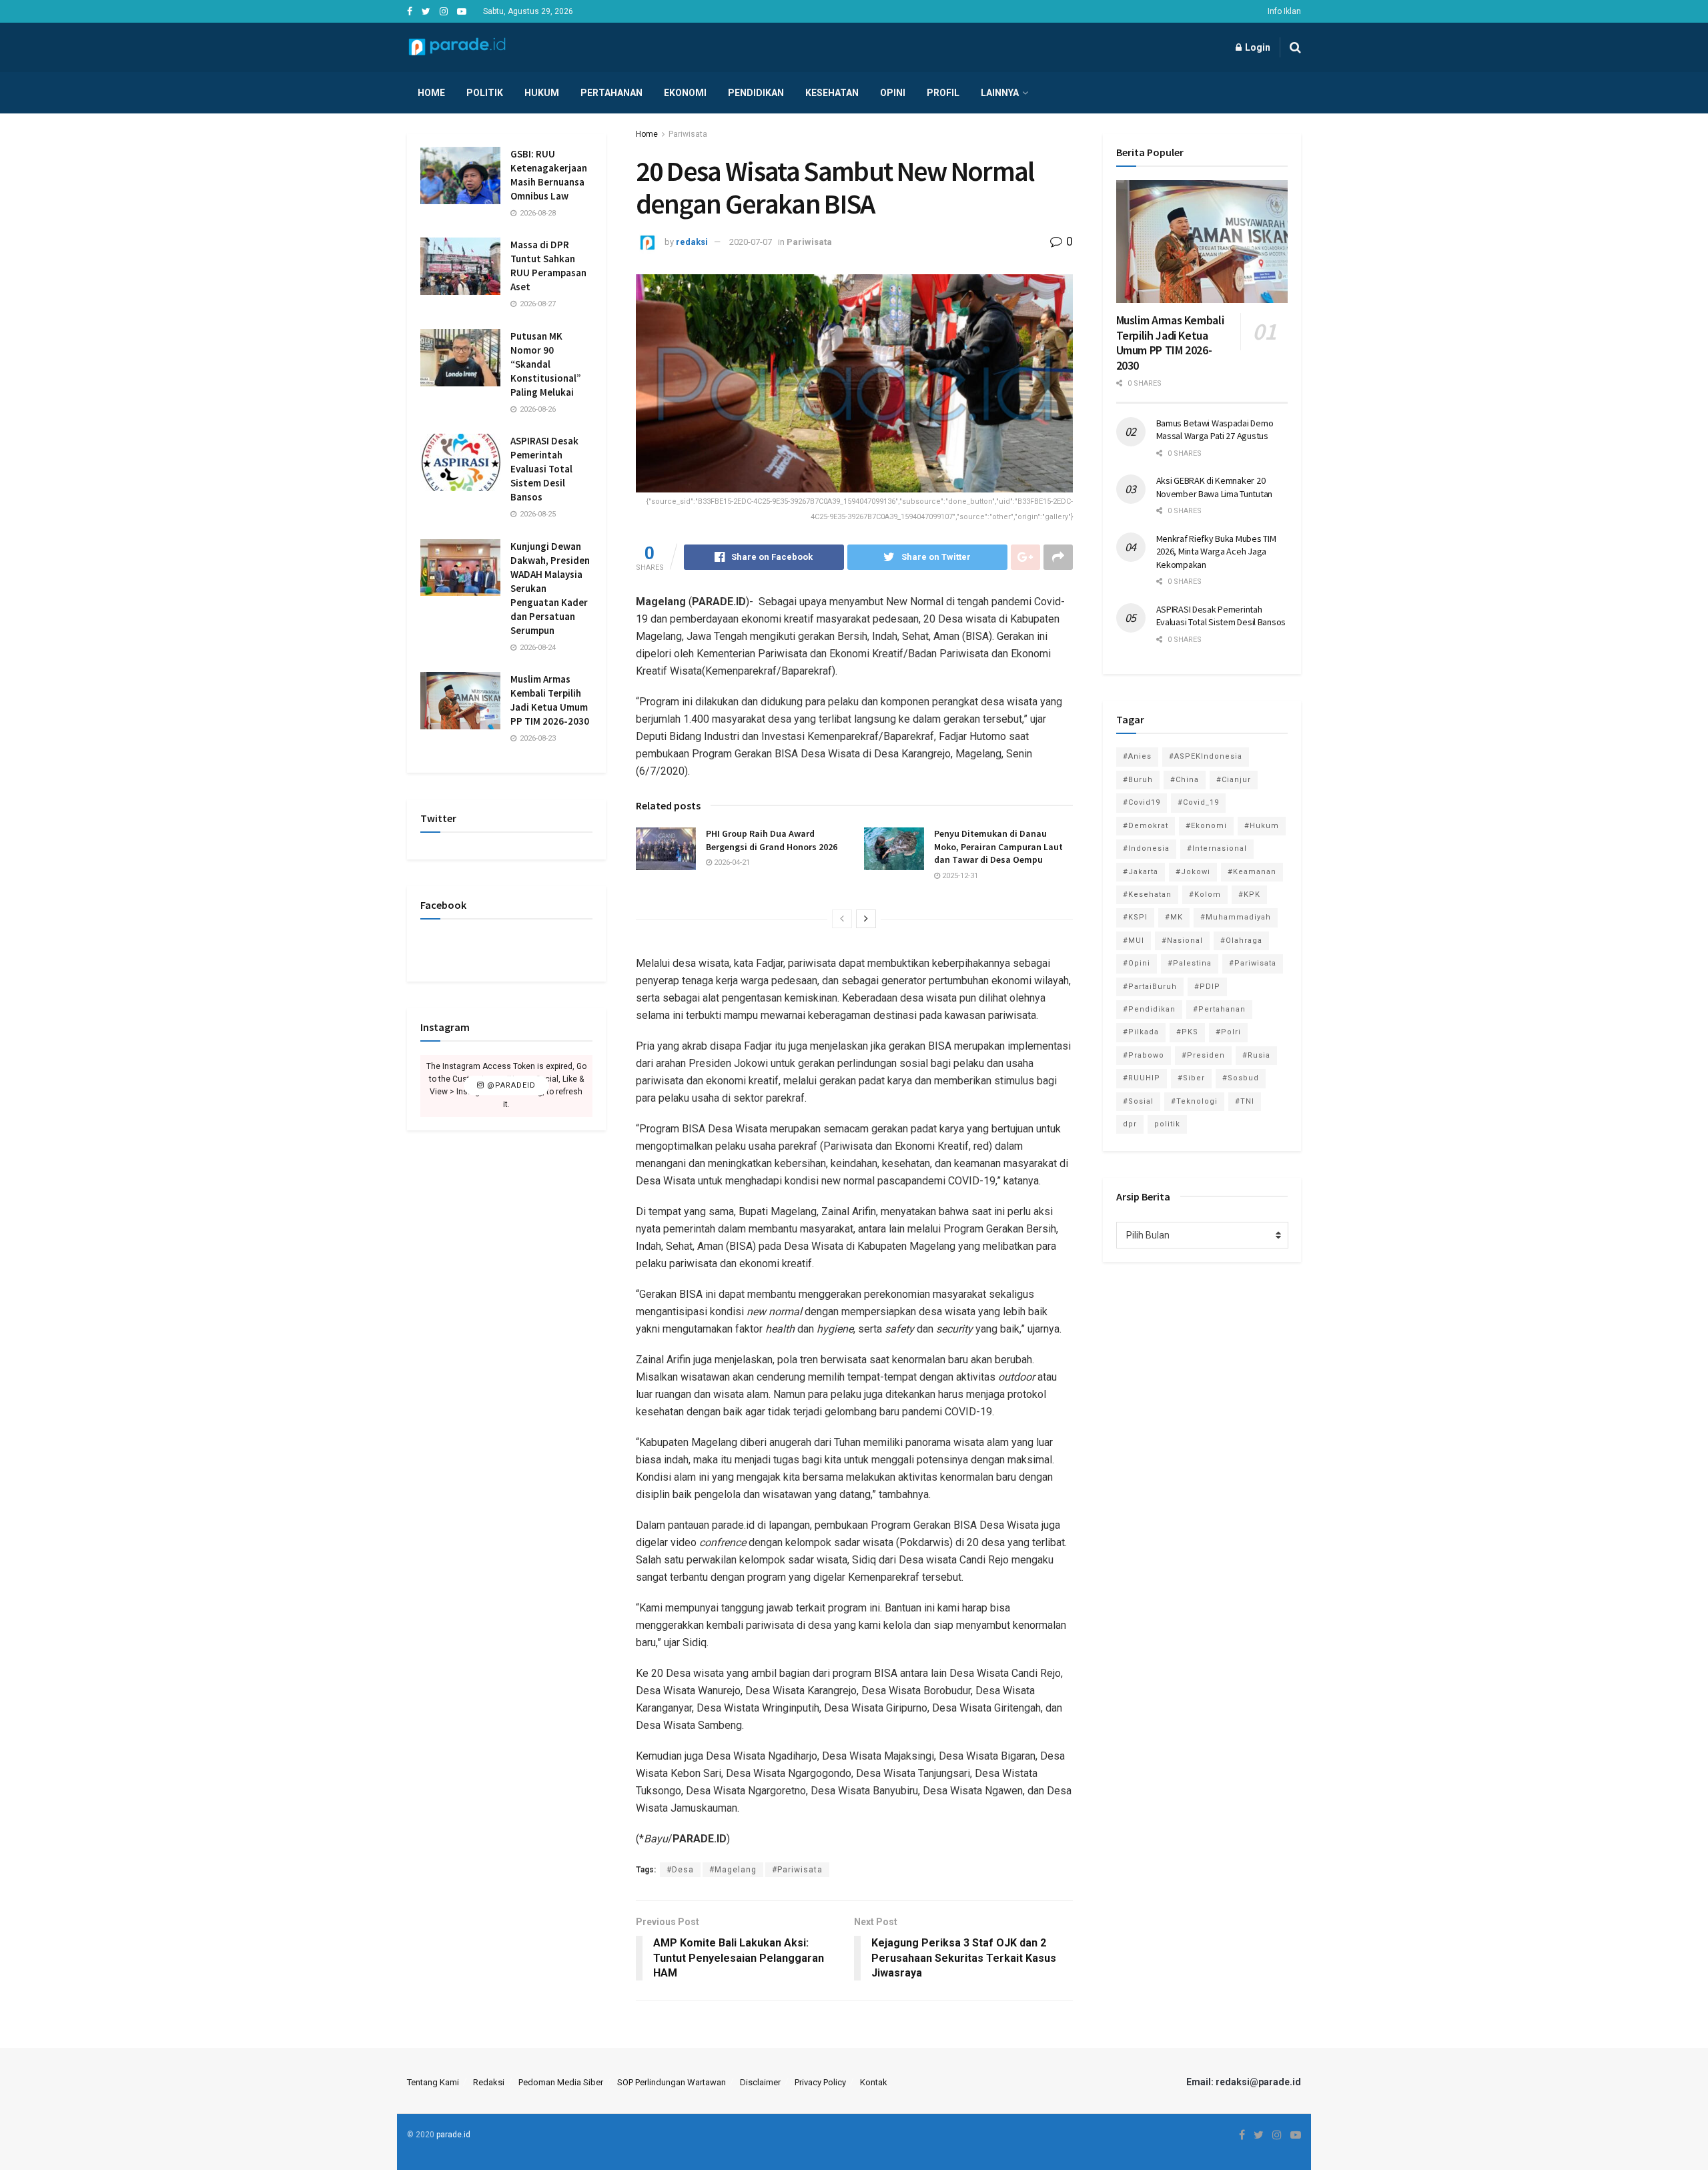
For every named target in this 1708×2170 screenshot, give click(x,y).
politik (1167, 1124)
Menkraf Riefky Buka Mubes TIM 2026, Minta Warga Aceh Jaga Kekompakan (1216, 552)
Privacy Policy (820, 2082)
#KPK (1249, 894)
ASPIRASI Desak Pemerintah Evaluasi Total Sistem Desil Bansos (544, 469)
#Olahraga (1241, 941)
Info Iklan (1284, 11)
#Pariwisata (797, 1870)
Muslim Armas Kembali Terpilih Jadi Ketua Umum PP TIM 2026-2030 (1170, 343)
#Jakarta (1141, 872)
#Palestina (1190, 963)
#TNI (1245, 1101)
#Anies (1137, 756)
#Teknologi (1194, 1101)
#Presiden (1203, 1055)
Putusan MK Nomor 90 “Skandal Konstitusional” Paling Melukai (546, 364)
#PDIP (1207, 987)
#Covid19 (1142, 802)
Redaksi (489, 2082)
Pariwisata (688, 134)
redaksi (692, 242)
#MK (1174, 917)
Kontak (874, 2082)
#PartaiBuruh (1150, 987)
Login (1257, 47)
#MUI (1134, 941)
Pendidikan (756, 93)
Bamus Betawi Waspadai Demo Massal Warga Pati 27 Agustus (1215, 430)
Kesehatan (832, 93)
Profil (943, 93)
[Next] (866, 919)
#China (1185, 780)
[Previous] (842, 919)
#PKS (1187, 1032)
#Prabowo (1144, 1055)
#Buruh (1138, 780)
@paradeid (510, 1086)
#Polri (1228, 1032)
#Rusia (1256, 1055)
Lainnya (1000, 93)
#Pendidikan (1149, 1009)
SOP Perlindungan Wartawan (672, 2082)
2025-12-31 (959, 876)
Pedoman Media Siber (561, 2082)
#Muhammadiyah (1236, 917)
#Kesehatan (1147, 894)
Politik (485, 93)
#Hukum (1262, 826)
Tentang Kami (433, 2082)
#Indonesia (1146, 848)
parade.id (453, 2135)
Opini (893, 93)
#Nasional (1182, 941)
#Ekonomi (1206, 826)
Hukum (542, 93)
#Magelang (733, 1870)
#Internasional (1217, 848)
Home (431, 93)
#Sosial (1138, 1101)
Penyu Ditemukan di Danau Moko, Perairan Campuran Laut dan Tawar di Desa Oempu (998, 846)
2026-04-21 (731, 862)
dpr (1130, 1124)
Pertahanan (611, 93)
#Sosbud (1241, 1078)
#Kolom (1205, 894)
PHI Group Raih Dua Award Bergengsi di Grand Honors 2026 (772, 840)
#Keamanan (1252, 872)
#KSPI (1135, 917)
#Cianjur (1234, 780)
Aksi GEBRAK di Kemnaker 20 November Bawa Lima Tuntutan (1214, 487)
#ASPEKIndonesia (1206, 756)
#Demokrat (1146, 826)
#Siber (1191, 1078)
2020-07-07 (751, 242)
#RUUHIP (1142, 1078)
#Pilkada (1141, 1032)
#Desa (680, 1870)
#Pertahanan (1219, 1009)
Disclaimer (760, 2082)
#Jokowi (1193, 872)
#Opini (1137, 963)
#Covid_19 (1198, 802)
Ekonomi (685, 93)
